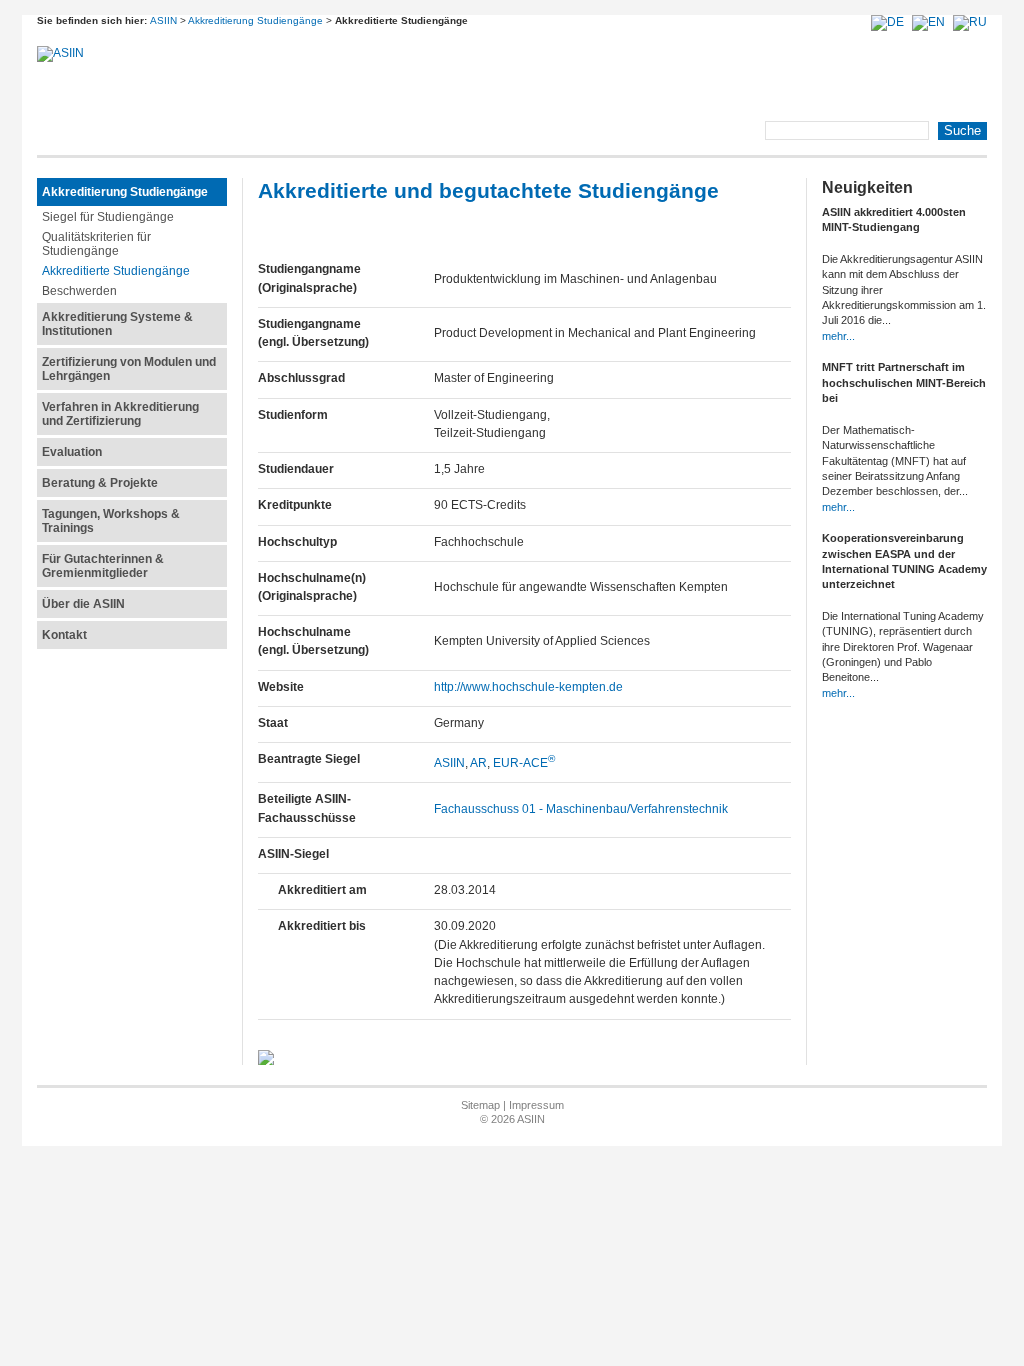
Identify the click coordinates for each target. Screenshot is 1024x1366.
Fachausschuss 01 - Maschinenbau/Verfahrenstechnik (581, 809)
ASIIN (163, 20)
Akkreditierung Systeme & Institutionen (117, 324)
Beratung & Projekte (100, 483)
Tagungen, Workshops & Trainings (111, 521)
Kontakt (64, 635)
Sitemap (480, 1105)
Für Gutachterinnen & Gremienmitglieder (103, 566)
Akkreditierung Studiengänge (255, 20)
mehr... (838, 336)
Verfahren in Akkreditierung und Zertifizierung (120, 414)
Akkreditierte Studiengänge (116, 271)
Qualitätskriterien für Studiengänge (96, 244)
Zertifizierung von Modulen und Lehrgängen (129, 369)
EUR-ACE (524, 763)
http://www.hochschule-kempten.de (528, 687)
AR (478, 763)
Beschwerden (79, 291)
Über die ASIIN (83, 604)
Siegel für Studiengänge (108, 217)
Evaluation (72, 452)
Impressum (536, 1105)
